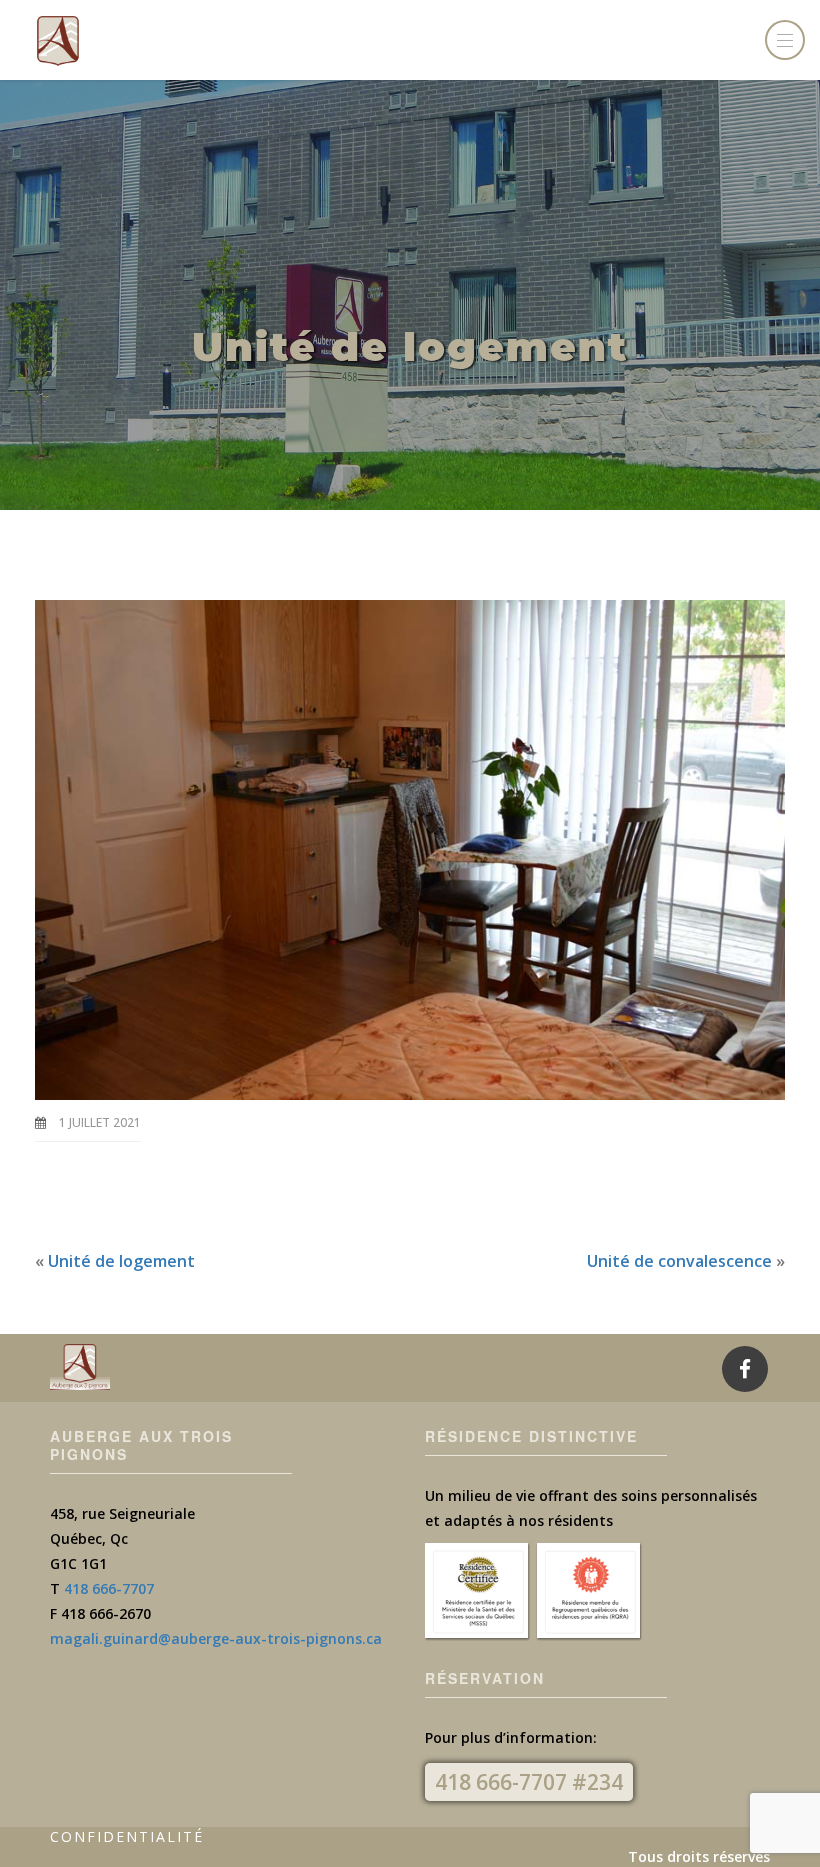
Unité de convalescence (679, 1261)
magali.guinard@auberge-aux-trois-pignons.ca (216, 1638)
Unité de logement (121, 1261)
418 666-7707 (109, 1588)
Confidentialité (127, 1836)
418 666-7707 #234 (529, 1782)
